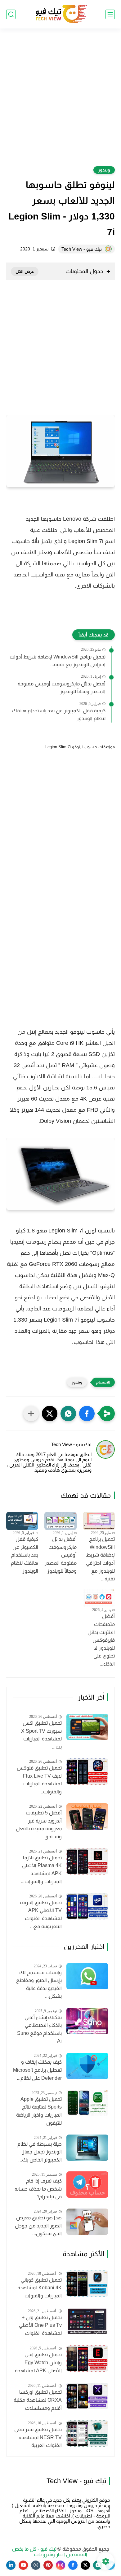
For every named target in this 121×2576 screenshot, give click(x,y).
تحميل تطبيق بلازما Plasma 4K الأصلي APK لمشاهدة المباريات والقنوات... (41, 1870)
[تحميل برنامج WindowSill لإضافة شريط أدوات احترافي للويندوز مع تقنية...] (99, 1521)
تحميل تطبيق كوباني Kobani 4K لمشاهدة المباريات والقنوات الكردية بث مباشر (40, 2289)
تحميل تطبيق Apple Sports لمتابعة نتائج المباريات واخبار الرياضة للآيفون (39, 2111)
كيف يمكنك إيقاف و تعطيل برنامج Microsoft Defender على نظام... (37, 2070)
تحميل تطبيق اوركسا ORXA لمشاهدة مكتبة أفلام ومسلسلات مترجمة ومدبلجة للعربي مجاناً (38, 2401)
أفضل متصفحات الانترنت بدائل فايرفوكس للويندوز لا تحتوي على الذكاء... (101, 1640)
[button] (87, 1414)
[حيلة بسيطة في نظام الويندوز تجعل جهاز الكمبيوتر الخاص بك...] (87, 2148)
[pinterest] (48, 2565)
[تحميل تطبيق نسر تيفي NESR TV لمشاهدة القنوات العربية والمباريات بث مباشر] (87, 2433)
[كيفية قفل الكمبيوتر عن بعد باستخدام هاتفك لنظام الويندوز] (22, 1521)
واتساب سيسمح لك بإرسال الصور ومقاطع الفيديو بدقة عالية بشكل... (39, 1984)
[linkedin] (11, 2565)
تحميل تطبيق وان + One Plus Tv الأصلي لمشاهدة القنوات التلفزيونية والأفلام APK (40, 2326)
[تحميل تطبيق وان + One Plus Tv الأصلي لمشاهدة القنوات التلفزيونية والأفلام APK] (87, 2321)
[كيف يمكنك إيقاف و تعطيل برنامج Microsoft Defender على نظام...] (87, 2066)
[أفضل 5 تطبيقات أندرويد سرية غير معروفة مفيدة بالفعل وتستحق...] (87, 1816)
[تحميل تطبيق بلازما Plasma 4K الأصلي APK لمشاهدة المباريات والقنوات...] (87, 1861)
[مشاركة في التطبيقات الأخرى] (31, 1414)
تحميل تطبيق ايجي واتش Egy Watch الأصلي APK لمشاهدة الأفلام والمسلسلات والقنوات (38, 2363)
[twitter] (85, 2565)
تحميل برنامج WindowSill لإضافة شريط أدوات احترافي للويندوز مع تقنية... (58, 661)
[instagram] (60, 2565)
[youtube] (23, 2565)
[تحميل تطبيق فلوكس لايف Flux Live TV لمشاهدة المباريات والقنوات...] (87, 1772)
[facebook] (73, 2565)
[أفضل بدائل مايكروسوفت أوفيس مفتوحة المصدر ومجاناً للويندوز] (60, 1521)
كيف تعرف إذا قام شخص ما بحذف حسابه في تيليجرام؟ (38, 2189)
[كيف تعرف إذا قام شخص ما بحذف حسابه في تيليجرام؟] (87, 2185)
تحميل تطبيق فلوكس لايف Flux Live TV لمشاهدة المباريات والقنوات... (39, 1780)
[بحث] (11, 14)
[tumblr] (36, 2565)
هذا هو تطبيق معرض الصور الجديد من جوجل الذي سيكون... (38, 2226)
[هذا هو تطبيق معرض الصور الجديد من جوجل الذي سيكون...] (87, 2222)
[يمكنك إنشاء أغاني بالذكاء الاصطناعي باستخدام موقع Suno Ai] (87, 2021)
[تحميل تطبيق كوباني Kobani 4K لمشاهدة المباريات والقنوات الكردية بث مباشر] (87, 2284)
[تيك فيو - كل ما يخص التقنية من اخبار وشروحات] (60, 14)
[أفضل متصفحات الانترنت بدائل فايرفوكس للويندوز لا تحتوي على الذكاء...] (99, 1598)
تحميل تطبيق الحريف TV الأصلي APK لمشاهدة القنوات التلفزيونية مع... (41, 1914)
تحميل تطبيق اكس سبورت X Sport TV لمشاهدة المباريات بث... (41, 1735)
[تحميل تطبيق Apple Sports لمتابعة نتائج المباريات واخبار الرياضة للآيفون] (87, 2103)
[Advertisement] (60, 101)
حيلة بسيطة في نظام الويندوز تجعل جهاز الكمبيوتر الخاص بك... (40, 2152)
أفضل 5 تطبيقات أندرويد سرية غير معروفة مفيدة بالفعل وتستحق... (39, 1825)
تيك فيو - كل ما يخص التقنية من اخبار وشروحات (50, 2552)
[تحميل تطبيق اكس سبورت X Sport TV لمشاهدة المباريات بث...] (87, 1727)
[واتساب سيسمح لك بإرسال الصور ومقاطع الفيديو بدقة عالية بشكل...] (87, 1976)
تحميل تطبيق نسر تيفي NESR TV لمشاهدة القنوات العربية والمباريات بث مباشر (38, 2438)
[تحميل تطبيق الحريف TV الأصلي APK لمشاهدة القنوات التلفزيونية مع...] (87, 1906)
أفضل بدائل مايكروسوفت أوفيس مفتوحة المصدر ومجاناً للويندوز (62, 688)
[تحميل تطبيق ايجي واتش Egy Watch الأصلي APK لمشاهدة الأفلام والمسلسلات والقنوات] (87, 2359)
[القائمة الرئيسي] (110, 14)
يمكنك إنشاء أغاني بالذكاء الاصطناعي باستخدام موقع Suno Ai (39, 2029)
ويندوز (104, 170)
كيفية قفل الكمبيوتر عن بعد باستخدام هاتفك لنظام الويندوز (59, 715)
